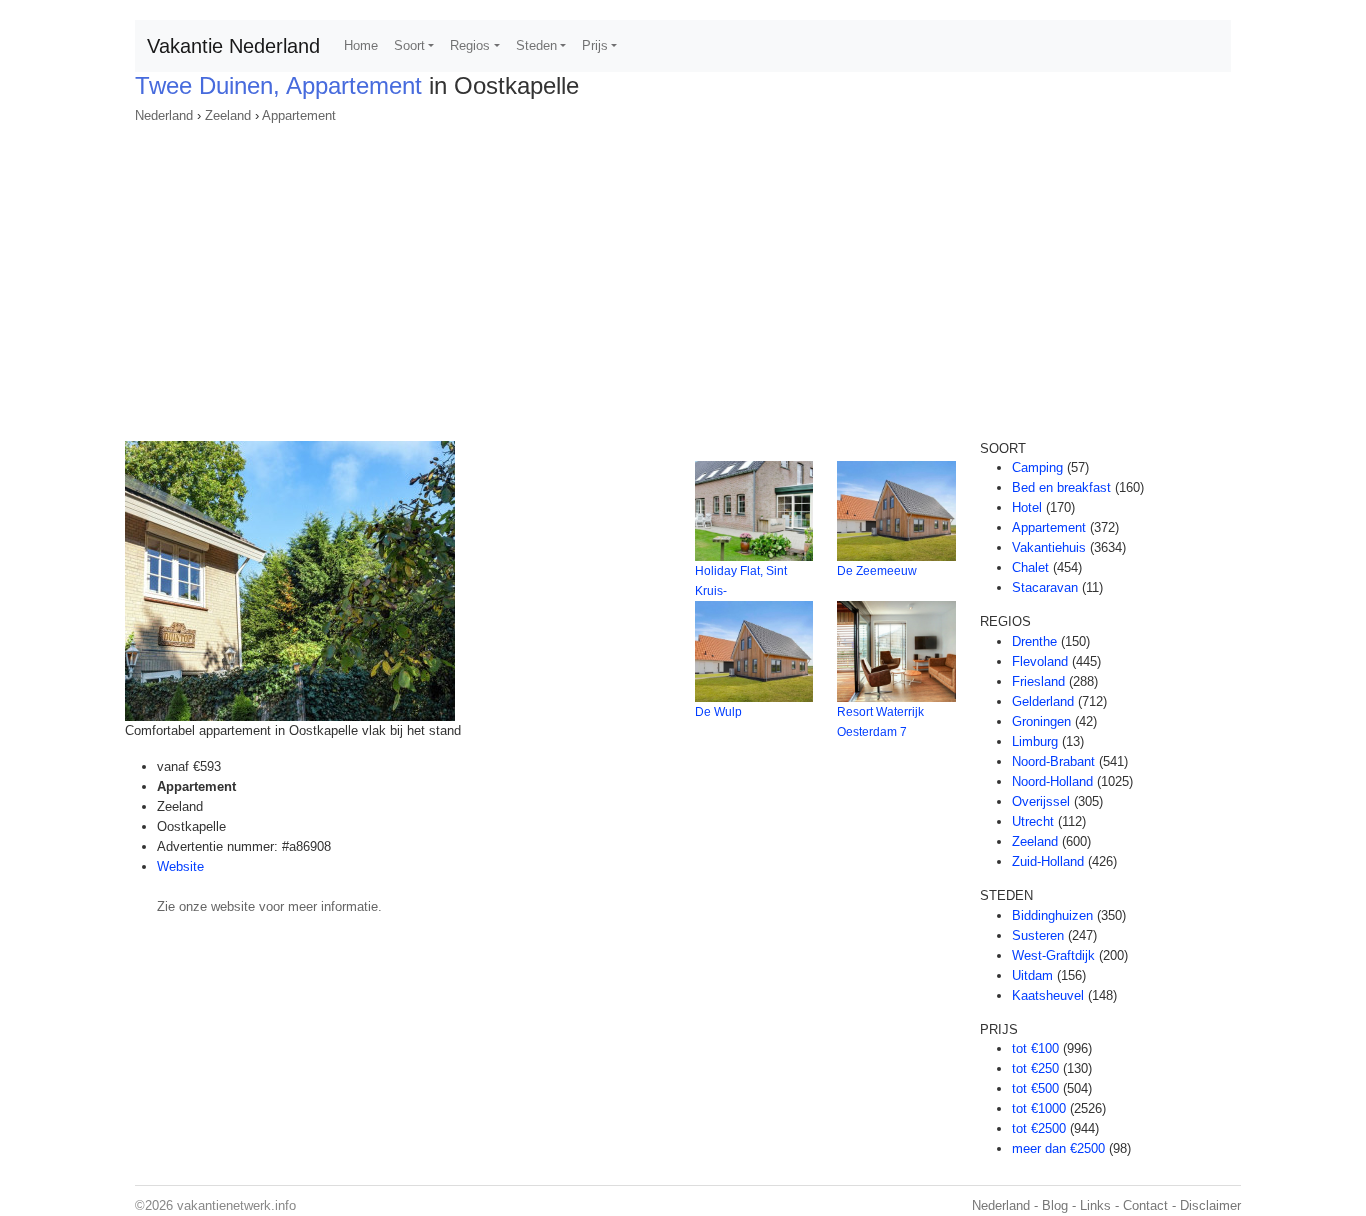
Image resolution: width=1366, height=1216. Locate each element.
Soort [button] (409, 45)
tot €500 (1035, 1088)
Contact (1145, 1205)
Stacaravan (1045, 587)
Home (361, 45)
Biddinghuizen (1052, 915)
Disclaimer (1210, 1205)
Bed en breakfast (1061, 487)
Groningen (1041, 721)
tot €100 (1035, 1048)
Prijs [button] (595, 45)
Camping (1037, 467)
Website (180, 866)
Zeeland (228, 115)
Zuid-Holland (1048, 861)
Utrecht (1033, 821)
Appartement (299, 115)
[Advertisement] (683, 276)
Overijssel (1041, 801)
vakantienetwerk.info (236, 1205)
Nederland (164, 115)
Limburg (1035, 741)
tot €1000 (1039, 1108)
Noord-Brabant (1053, 761)
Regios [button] (470, 45)
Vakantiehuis (1049, 547)
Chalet (1030, 567)
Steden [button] (536, 45)
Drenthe (1034, 641)
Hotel (1027, 507)
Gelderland (1043, 701)
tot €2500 (1039, 1128)
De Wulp (718, 712)
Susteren (1038, 935)
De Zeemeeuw (877, 571)
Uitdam (1032, 975)
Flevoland (1040, 661)
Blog (1055, 1205)
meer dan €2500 (1058, 1148)
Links (1095, 1205)
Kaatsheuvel (1048, 995)
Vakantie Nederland (233, 46)
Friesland (1038, 681)
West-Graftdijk (1053, 955)
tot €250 (1035, 1068)
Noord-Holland (1052, 781)
